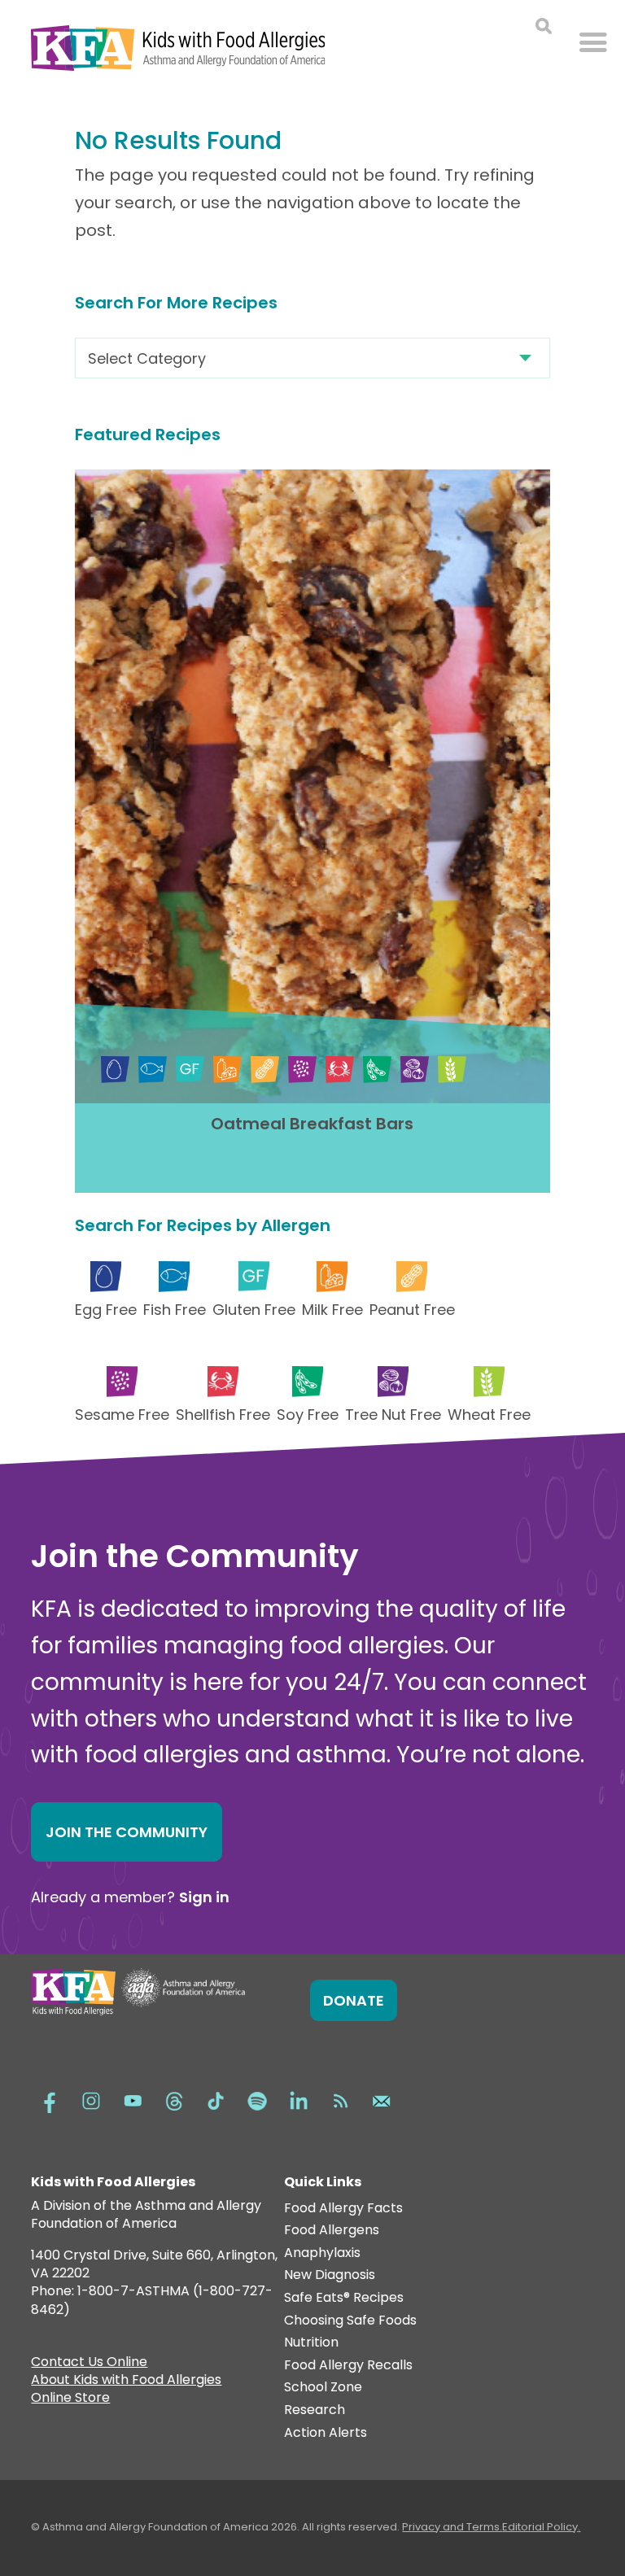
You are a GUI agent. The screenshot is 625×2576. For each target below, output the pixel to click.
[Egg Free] (115, 1070)
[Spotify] (257, 2099)
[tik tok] (216, 2099)
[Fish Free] (153, 1070)
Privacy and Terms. (452, 2527)
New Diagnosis (330, 2275)
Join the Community (127, 1832)
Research (315, 2410)
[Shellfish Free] (340, 1070)
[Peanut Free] (265, 1070)
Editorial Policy (540, 2527)
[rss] (340, 2099)
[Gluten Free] (190, 1070)
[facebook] (50, 2099)
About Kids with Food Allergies (126, 2382)
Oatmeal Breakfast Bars (312, 1124)
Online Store (70, 2399)
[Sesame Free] (302, 1070)
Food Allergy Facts (343, 2209)
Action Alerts (326, 2433)
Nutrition (311, 2343)
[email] (382, 2099)
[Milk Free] (227, 1070)
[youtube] (133, 2099)
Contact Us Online (89, 2364)
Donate (354, 2000)
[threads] (174, 2099)
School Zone (323, 2388)
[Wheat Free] (452, 1070)
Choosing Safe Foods (350, 2321)
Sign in (204, 1897)
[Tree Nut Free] (415, 1070)
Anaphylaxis (322, 2253)
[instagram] (91, 2099)
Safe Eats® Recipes (344, 2298)
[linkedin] (299, 2099)
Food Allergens (332, 2231)
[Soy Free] (377, 1070)
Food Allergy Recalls (348, 2366)
